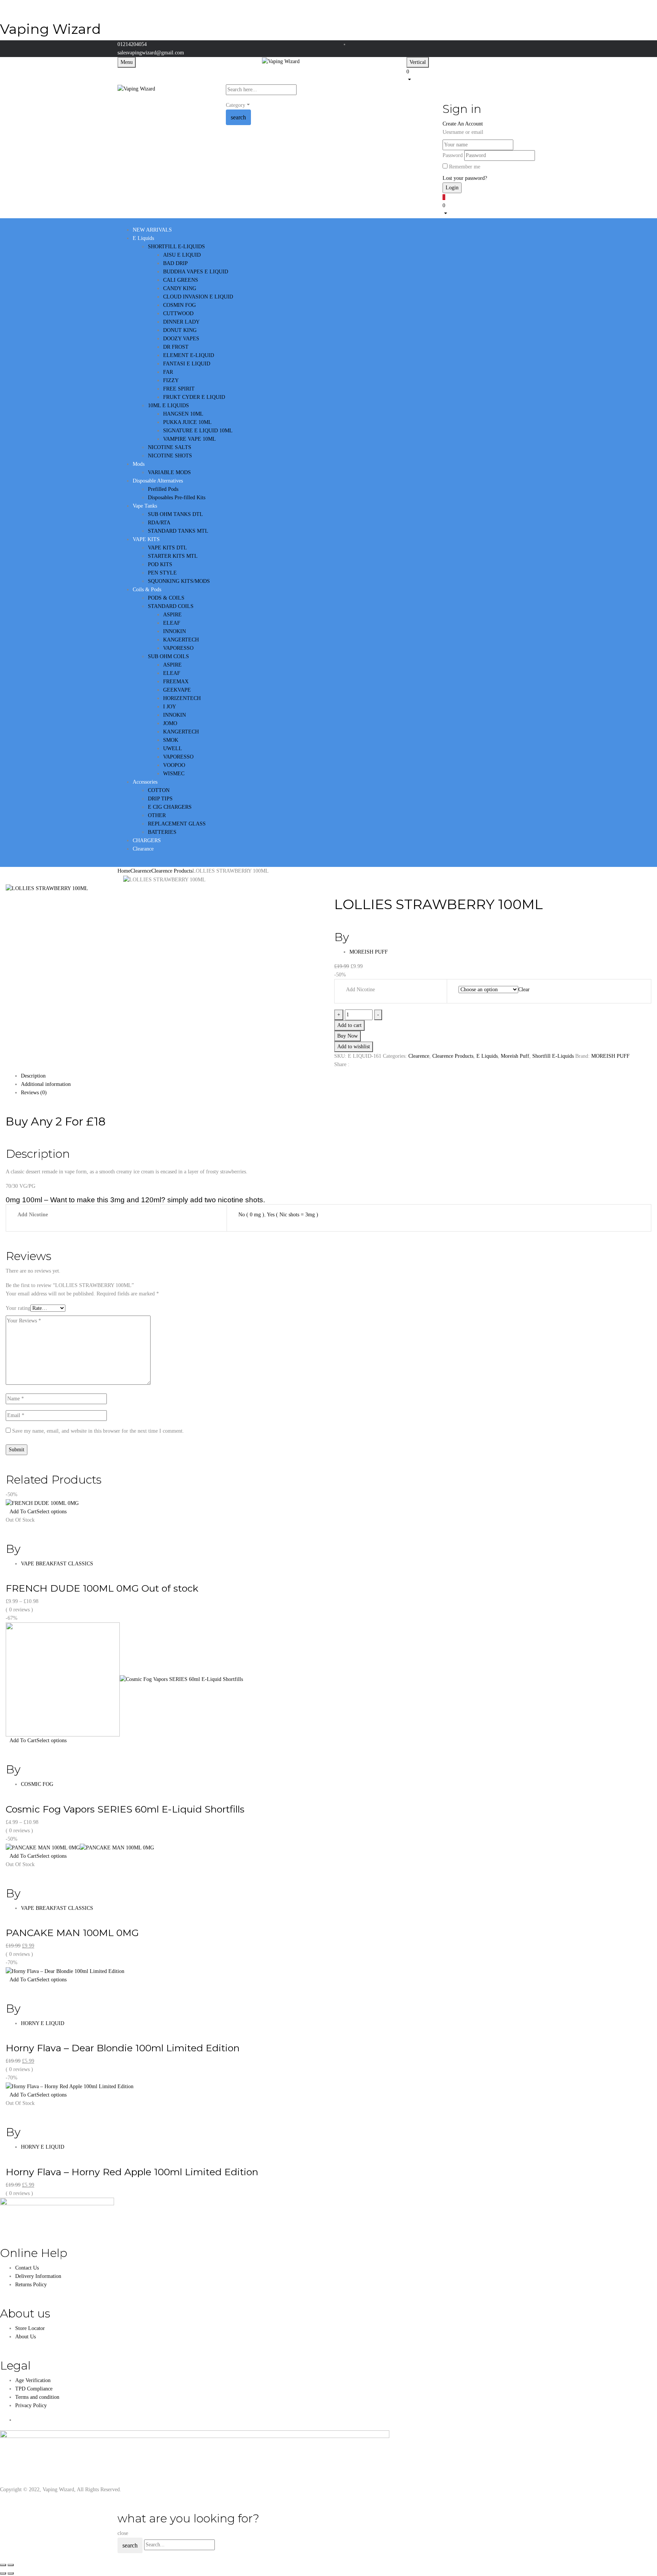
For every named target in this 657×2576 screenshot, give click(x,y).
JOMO (170, 723)
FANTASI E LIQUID (187, 364)
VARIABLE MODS (169, 472)
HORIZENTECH (182, 698)
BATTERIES (162, 832)
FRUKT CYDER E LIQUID (194, 397)
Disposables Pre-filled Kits (177, 498)
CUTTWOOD (178, 313)
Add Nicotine (360, 990)
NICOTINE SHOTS (170, 456)
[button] (473, 75)
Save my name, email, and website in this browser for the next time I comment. (98, 1431)
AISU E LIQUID (182, 255)
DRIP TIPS (160, 799)
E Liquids (487, 1056)
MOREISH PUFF (369, 952)
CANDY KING (180, 288)
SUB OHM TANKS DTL (175, 514)
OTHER (157, 815)
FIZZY (171, 380)
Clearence (141, 871)
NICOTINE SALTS (170, 447)
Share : (342, 1064)
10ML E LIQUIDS (168, 406)
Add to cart (349, 1025)
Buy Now (348, 1036)
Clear (524, 990)
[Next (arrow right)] (11, 2573)
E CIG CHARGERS (170, 807)
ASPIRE (172, 615)
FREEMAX (176, 682)
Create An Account (463, 124)
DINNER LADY (181, 322)
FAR (168, 372)
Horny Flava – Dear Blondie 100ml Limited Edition (123, 2048)
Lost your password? (465, 178)
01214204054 (132, 44)
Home (124, 871)
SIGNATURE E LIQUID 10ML (198, 431)
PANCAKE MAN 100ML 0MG (72, 1933)
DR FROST (176, 347)
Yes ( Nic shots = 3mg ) (293, 1215)
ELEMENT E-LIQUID (189, 355)
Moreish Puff (515, 1056)
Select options (52, 1512)
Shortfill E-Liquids (553, 1056)
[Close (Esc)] (3, 2565)
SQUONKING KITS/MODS (179, 581)
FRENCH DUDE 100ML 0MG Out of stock (102, 1588)
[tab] (336, 1076)
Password (453, 155)
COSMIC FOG (37, 1784)
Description (33, 1076)
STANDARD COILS (171, 606)
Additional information (46, 1084)
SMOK (171, 740)
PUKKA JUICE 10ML (187, 422)
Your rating (18, 1308)
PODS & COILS (166, 598)
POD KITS (160, 564)
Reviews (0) (34, 1093)
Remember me (465, 167)
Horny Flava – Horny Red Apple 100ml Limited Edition (132, 2172)
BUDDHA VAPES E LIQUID (196, 272)
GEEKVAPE (177, 690)
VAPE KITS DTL (167, 548)
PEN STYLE (162, 573)
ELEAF (172, 623)
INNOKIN (175, 631)
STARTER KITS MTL (173, 556)
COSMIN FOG (179, 305)
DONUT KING (180, 330)
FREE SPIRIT (179, 389)
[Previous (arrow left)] (3, 2573)
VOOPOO (174, 765)
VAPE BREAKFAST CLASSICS (57, 1564)
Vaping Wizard (50, 29)
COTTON (159, 790)
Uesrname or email (463, 132)
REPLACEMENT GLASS (177, 824)
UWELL (173, 748)
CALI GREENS (181, 280)
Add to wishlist (354, 1047)
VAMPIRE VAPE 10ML (190, 439)
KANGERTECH (181, 640)
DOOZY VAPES (181, 339)
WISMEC (174, 774)
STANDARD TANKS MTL (178, 531)
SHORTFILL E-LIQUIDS (176, 247)
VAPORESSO (178, 648)
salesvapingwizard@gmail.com (151, 53)
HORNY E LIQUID (43, 2023)
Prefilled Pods (163, 489)
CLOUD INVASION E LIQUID (198, 297)
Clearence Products (172, 871)
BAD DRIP (175, 263)
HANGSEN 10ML (183, 414)
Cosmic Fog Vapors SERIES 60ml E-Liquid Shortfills (125, 1809)
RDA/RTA (159, 523)
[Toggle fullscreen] (11, 2565)
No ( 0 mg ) (251, 1215)
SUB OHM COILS (168, 656)
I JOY (170, 707)
